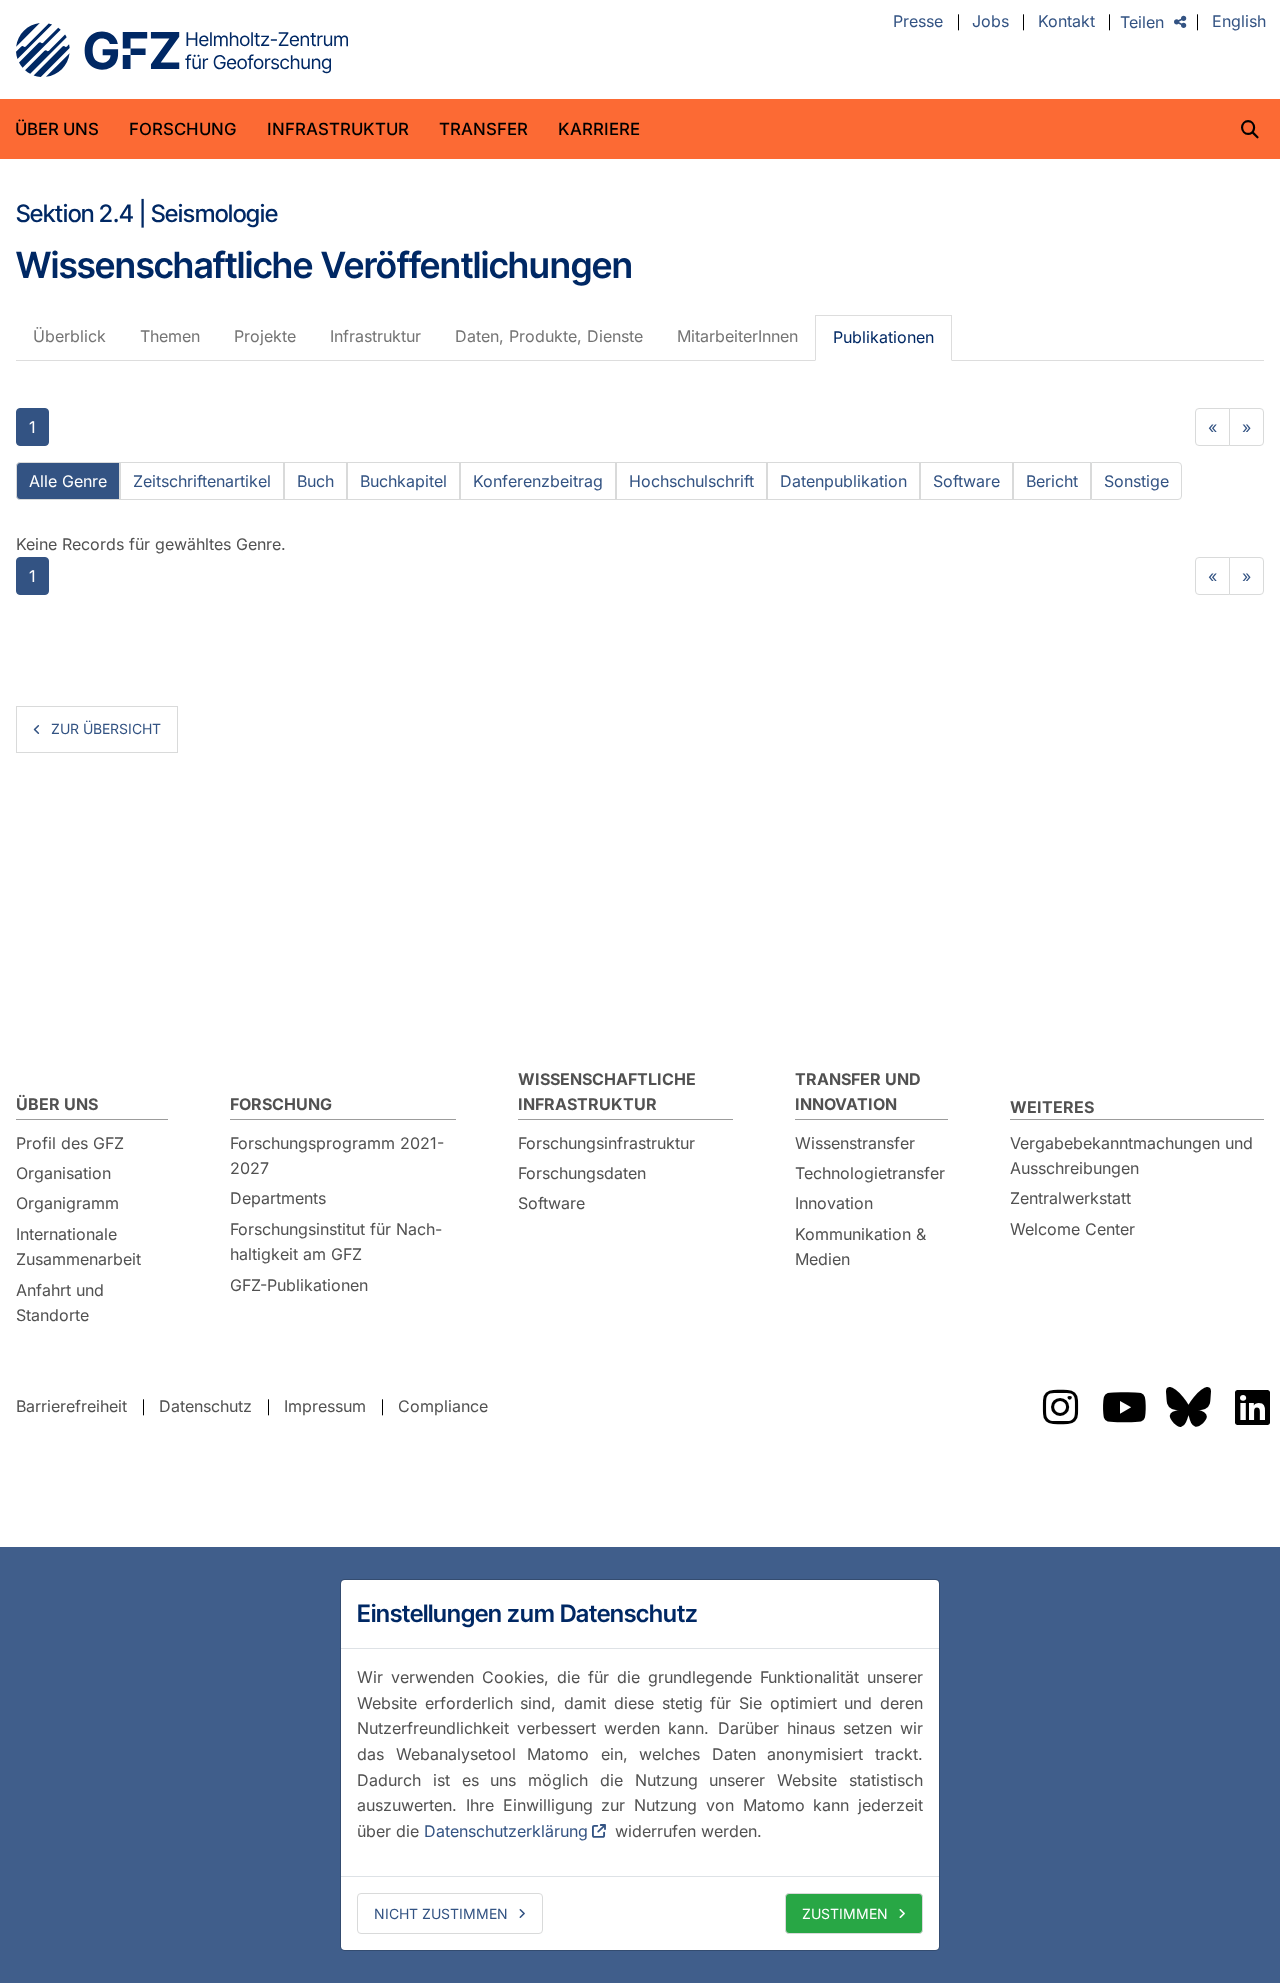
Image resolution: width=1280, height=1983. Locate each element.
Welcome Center (1072, 1229)
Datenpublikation (843, 481)
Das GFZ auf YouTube (1124, 1407)
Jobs (990, 22)
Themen (170, 336)
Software (966, 481)
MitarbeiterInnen (737, 336)
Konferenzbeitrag (538, 481)
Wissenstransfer (855, 1143)
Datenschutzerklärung (506, 1831)
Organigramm (67, 1203)
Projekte (265, 336)
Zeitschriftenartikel (202, 481)
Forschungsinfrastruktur (606, 1143)
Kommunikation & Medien (860, 1247)
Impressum (325, 1406)
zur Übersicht (106, 728)
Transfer (483, 129)
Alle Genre (68, 481)
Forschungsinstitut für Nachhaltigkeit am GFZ (336, 1242)
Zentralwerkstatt (1070, 1198)
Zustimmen (845, 1913)
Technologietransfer (870, 1173)
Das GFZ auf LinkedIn (1252, 1407)
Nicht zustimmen (441, 1913)
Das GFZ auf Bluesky (1188, 1407)
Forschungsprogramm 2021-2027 (337, 1156)
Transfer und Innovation (858, 1092)
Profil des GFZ (70, 1143)
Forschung (183, 129)
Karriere (599, 129)
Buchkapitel (403, 481)
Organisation (63, 1173)
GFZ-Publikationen (299, 1285)
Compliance (443, 1406)
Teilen (1142, 22)
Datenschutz (205, 1406)
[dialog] (640, 1765)
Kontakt (1066, 22)
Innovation (834, 1203)
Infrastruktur (338, 129)
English (1239, 22)
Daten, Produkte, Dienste (549, 336)
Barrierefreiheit (71, 1406)
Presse (918, 22)
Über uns (57, 129)
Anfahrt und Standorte (60, 1303)
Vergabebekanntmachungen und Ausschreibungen (1131, 1156)
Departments (278, 1198)
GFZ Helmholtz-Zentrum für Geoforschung (182, 50)
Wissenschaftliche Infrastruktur (607, 1092)
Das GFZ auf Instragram (1060, 1407)
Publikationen (883, 337)
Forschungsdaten (582, 1173)
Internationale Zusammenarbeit (78, 1247)
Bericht (1052, 481)
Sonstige (1136, 481)
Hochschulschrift (691, 481)
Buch (315, 481)
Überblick (69, 336)
